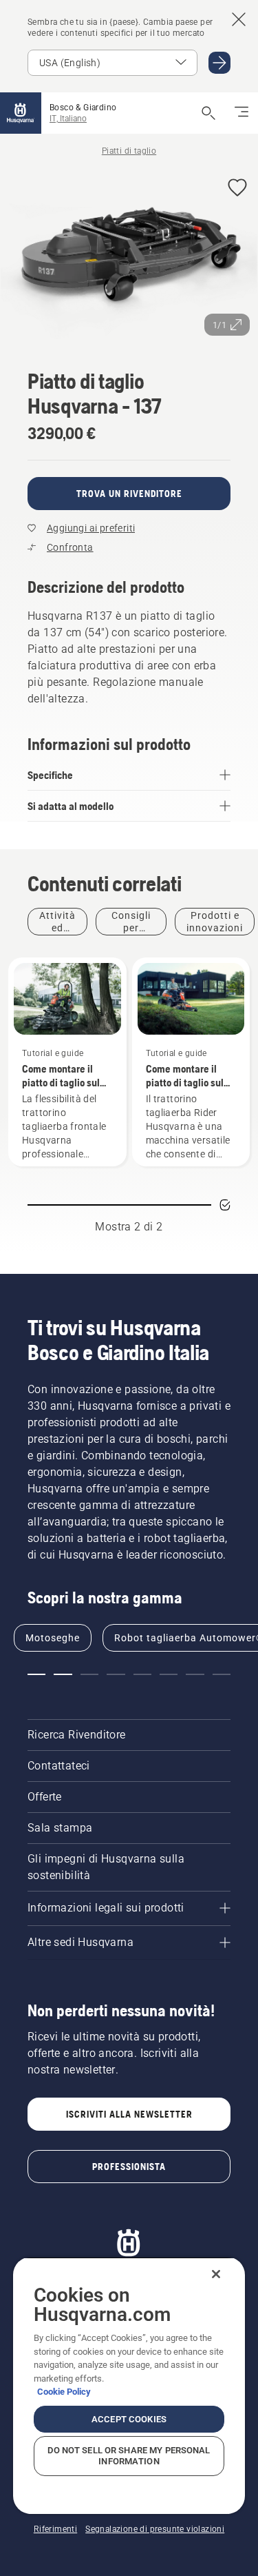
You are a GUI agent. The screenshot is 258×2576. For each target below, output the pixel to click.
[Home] (21, 113)
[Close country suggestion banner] (239, 19)
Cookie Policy (64, 2392)
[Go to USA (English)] (219, 63)
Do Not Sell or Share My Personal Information (129, 2456)
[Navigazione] (241, 113)
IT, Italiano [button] (68, 119)
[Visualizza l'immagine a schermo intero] (129, 255)
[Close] (216, 2274)
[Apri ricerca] (208, 113)
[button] (237, 189)
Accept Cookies (129, 2419)
